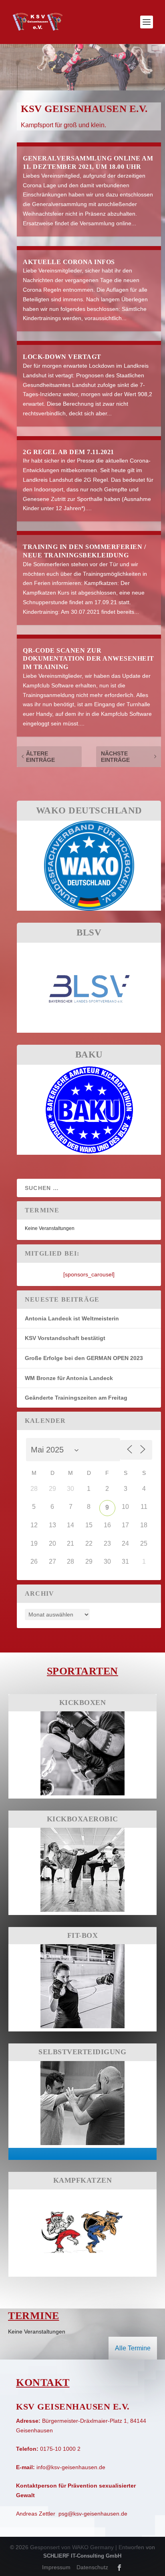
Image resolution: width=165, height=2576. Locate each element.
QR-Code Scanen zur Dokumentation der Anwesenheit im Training (89, 659)
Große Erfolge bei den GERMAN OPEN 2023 (84, 1358)
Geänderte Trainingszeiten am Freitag (76, 1398)
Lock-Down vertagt (62, 357)
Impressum (56, 2567)
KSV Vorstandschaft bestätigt (65, 1338)
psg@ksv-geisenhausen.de (93, 2514)
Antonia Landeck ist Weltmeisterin (72, 1318)
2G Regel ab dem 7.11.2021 (68, 452)
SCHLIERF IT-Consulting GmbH (82, 2556)
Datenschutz (92, 2567)
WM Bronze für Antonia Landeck (69, 1378)
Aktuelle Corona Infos (69, 262)
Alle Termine (133, 2348)
